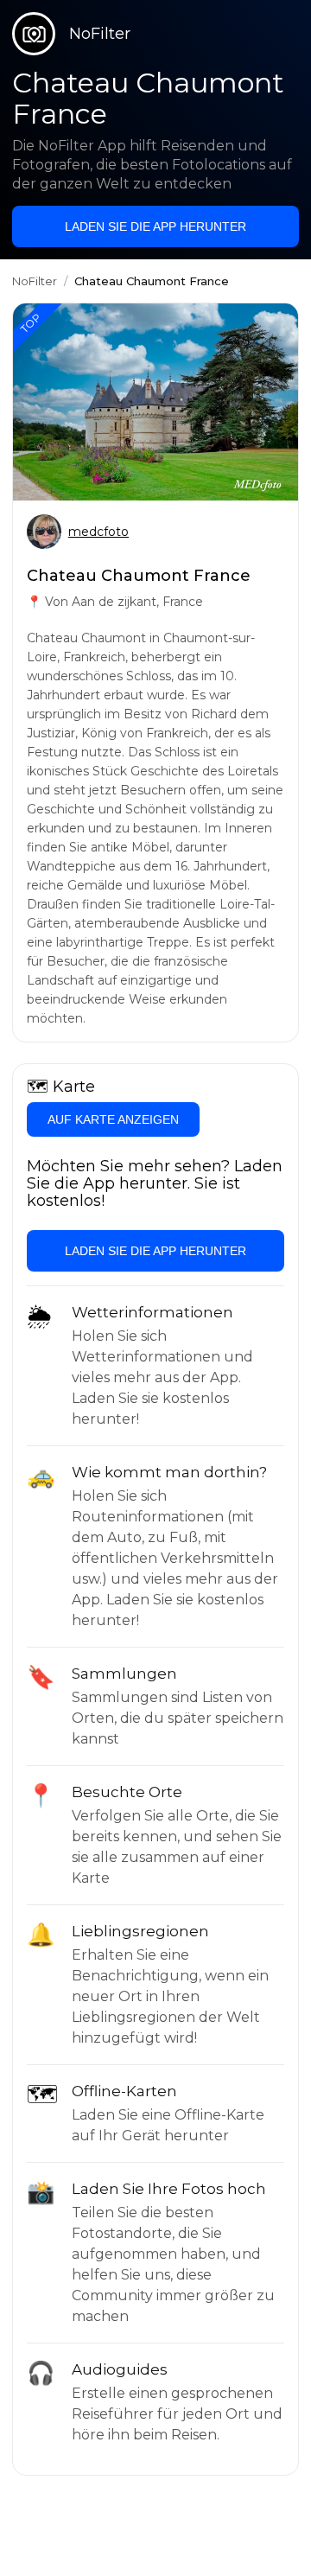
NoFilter (35, 281)
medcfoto (98, 532)
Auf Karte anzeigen (113, 1119)
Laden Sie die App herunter (155, 226)
